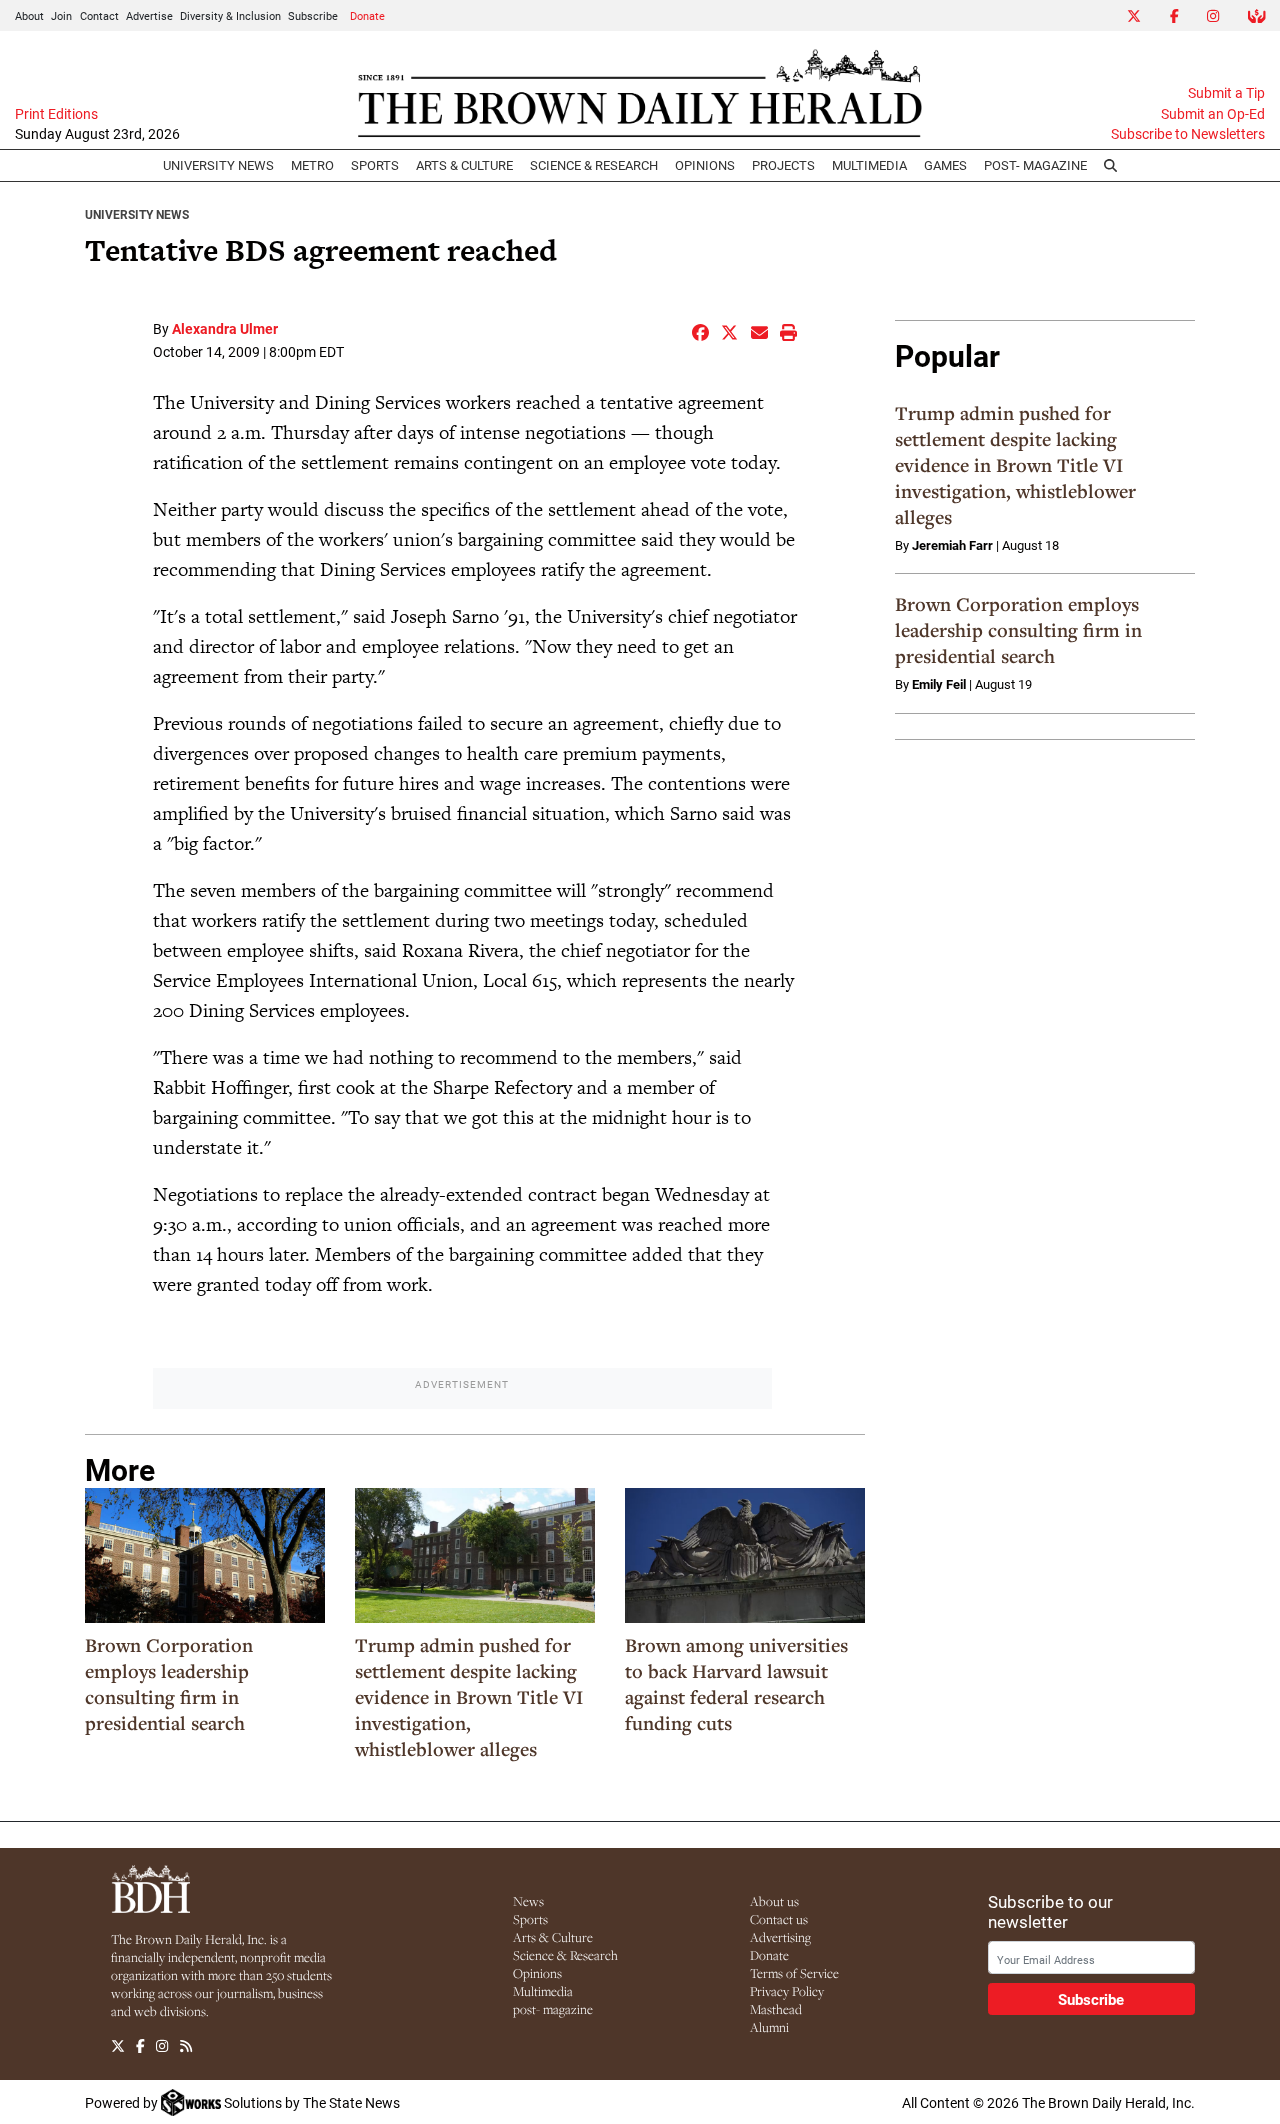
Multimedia (869, 165)
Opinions (537, 1973)
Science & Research (594, 165)
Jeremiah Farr (952, 545)
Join (61, 15)
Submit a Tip (1226, 93)
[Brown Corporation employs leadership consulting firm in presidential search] (205, 1555)
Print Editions (56, 114)
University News (218, 165)
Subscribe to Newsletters (1188, 134)
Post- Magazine (1035, 165)
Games (945, 165)
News (528, 1901)
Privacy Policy (787, 1991)
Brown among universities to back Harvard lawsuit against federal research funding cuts (736, 1684)
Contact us (779, 1919)
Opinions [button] (705, 165)
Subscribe (313, 15)
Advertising (780, 1937)
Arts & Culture (553, 1937)
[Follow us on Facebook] (140, 2046)
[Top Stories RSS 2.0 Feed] (186, 2046)
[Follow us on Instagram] (162, 2046)
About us (774, 1901)
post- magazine (553, 2009)
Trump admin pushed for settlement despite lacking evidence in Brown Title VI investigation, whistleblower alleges (469, 1697)
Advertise (149, 15)
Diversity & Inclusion (230, 15)
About (29, 15)
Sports (375, 165)
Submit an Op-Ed (1213, 114)
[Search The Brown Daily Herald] (1111, 166)
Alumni (769, 2027)
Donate (367, 15)
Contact (99, 15)
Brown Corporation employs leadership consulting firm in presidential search (169, 1684)
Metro (312, 165)
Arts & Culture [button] (464, 165)
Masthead (776, 2009)
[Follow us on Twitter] (118, 2046)
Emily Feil (939, 684)
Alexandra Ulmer (225, 328)
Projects (783, 165)
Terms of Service (794, 1973)
